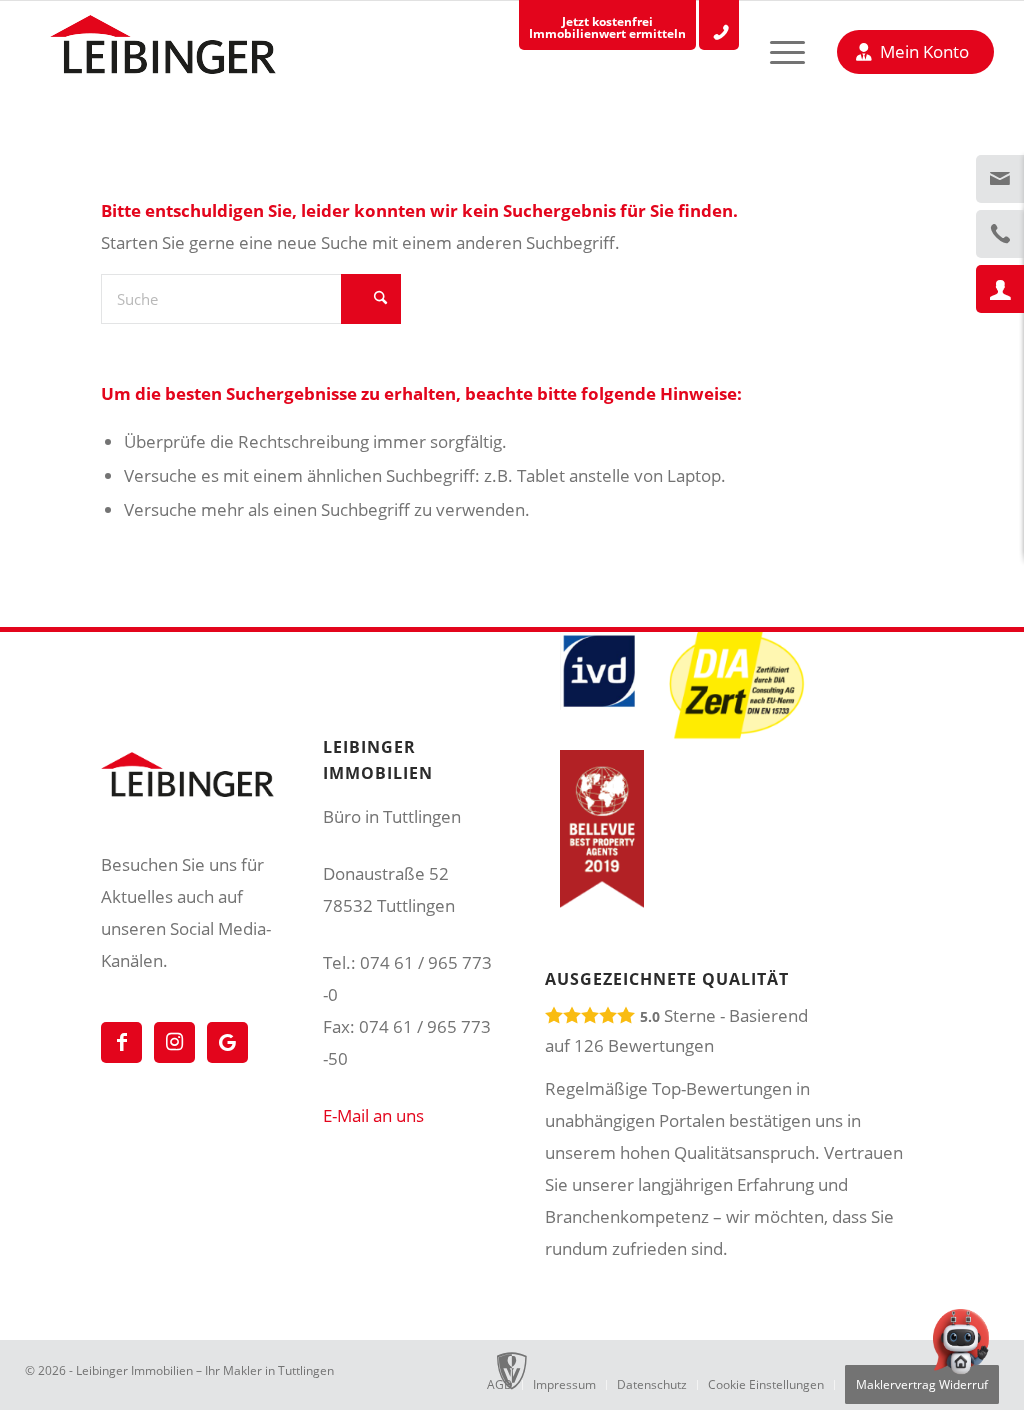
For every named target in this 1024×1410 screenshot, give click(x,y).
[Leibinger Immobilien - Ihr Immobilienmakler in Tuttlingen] (163, 50)
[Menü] (770, 51)
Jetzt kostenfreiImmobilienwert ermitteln (607, 27)
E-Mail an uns (373, 1115)
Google (227, 1042)
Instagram (174, 1042)
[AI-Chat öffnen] (961, 1347)
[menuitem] (770, 51)
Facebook (121, 1042)
